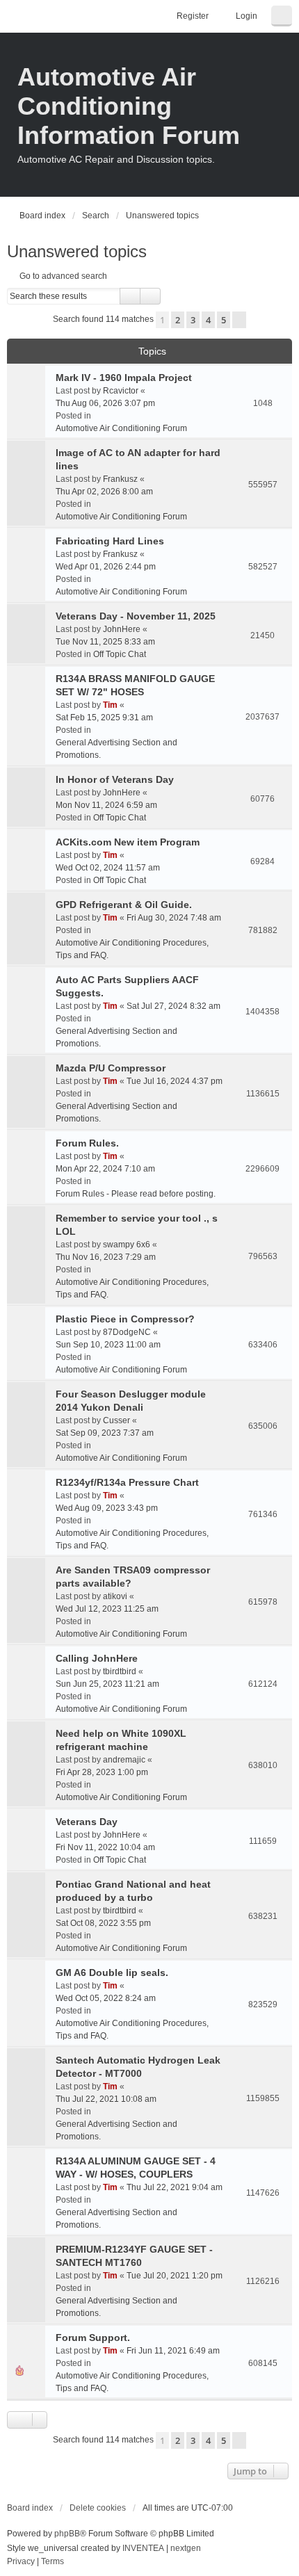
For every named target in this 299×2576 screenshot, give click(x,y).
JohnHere (122, 629)
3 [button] (193, 320)
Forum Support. (93, 2338)
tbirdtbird (120, 1671)
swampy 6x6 (127, 1245)
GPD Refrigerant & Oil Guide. (124, 905)
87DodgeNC (127, 1332)
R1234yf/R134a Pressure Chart (127, 1482)
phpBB (67, 2534)
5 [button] (224, 320)
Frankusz (120, 479)
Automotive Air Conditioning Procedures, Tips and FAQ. (132, 949)
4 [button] (208, 320)
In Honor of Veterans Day (115, 779)
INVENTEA (143, 2548)
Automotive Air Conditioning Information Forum (129, 106)
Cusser (116, 1420)
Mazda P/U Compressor (111, 1068)
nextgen (186, 2548)
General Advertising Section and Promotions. (116, 749)
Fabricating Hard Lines (110, 541)
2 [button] (178, 320)
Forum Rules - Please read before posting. (136, 1194)
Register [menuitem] (193, 16)
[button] (239, 320)
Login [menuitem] (247, 16)
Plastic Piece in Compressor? (125, 1319)
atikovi (115, 1596)
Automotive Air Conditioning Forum (121, 428)
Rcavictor (121, 391)
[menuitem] (21, 2562)
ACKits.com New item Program (128, 842)
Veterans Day (87, 1822)
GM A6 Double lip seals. (112, 1972)
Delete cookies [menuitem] (98, 2508)
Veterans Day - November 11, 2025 (136, 616)
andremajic (124, 1760)
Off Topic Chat (120, 654)
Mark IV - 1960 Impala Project (124, 378)
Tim (110, 705)
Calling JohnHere (97, 1658)
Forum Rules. (87, 1143)
